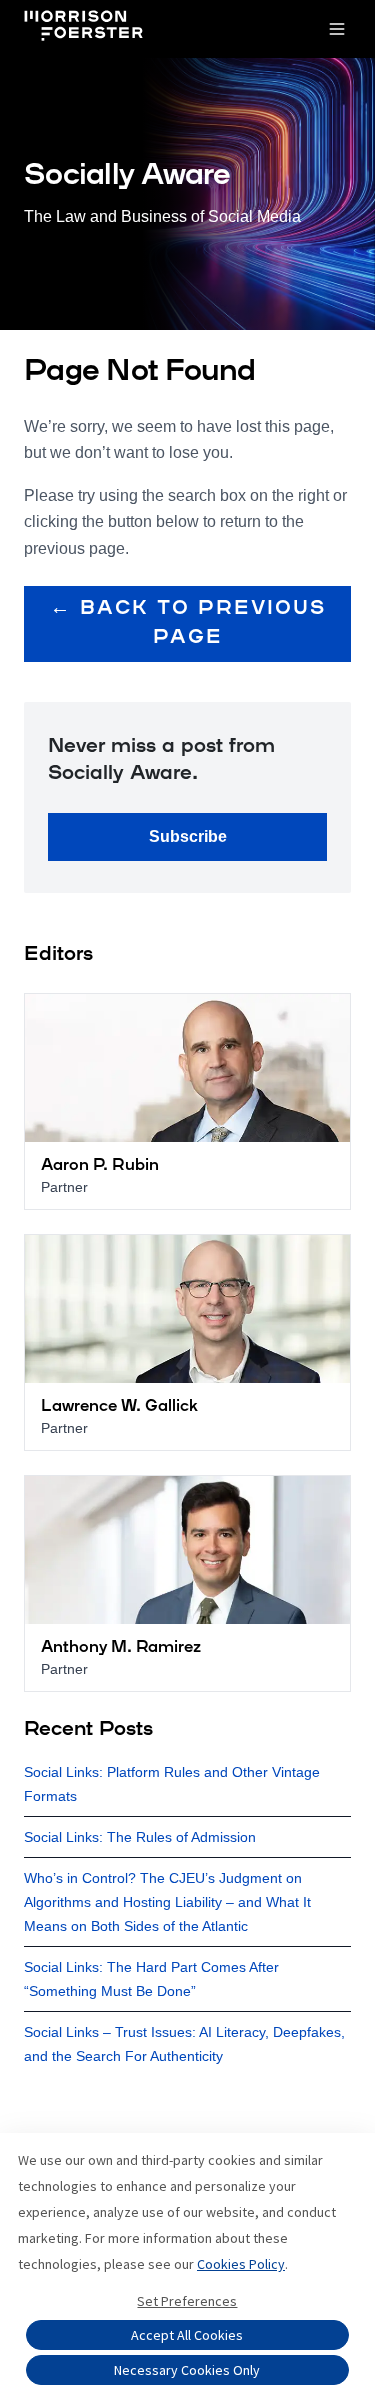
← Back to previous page (188, 623)
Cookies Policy (241, 2264)
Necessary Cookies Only (187, 2370)
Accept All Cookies (187, 2335)
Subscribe (188, 836)
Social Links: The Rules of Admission (140, 1837)
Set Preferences (187, 2301)
